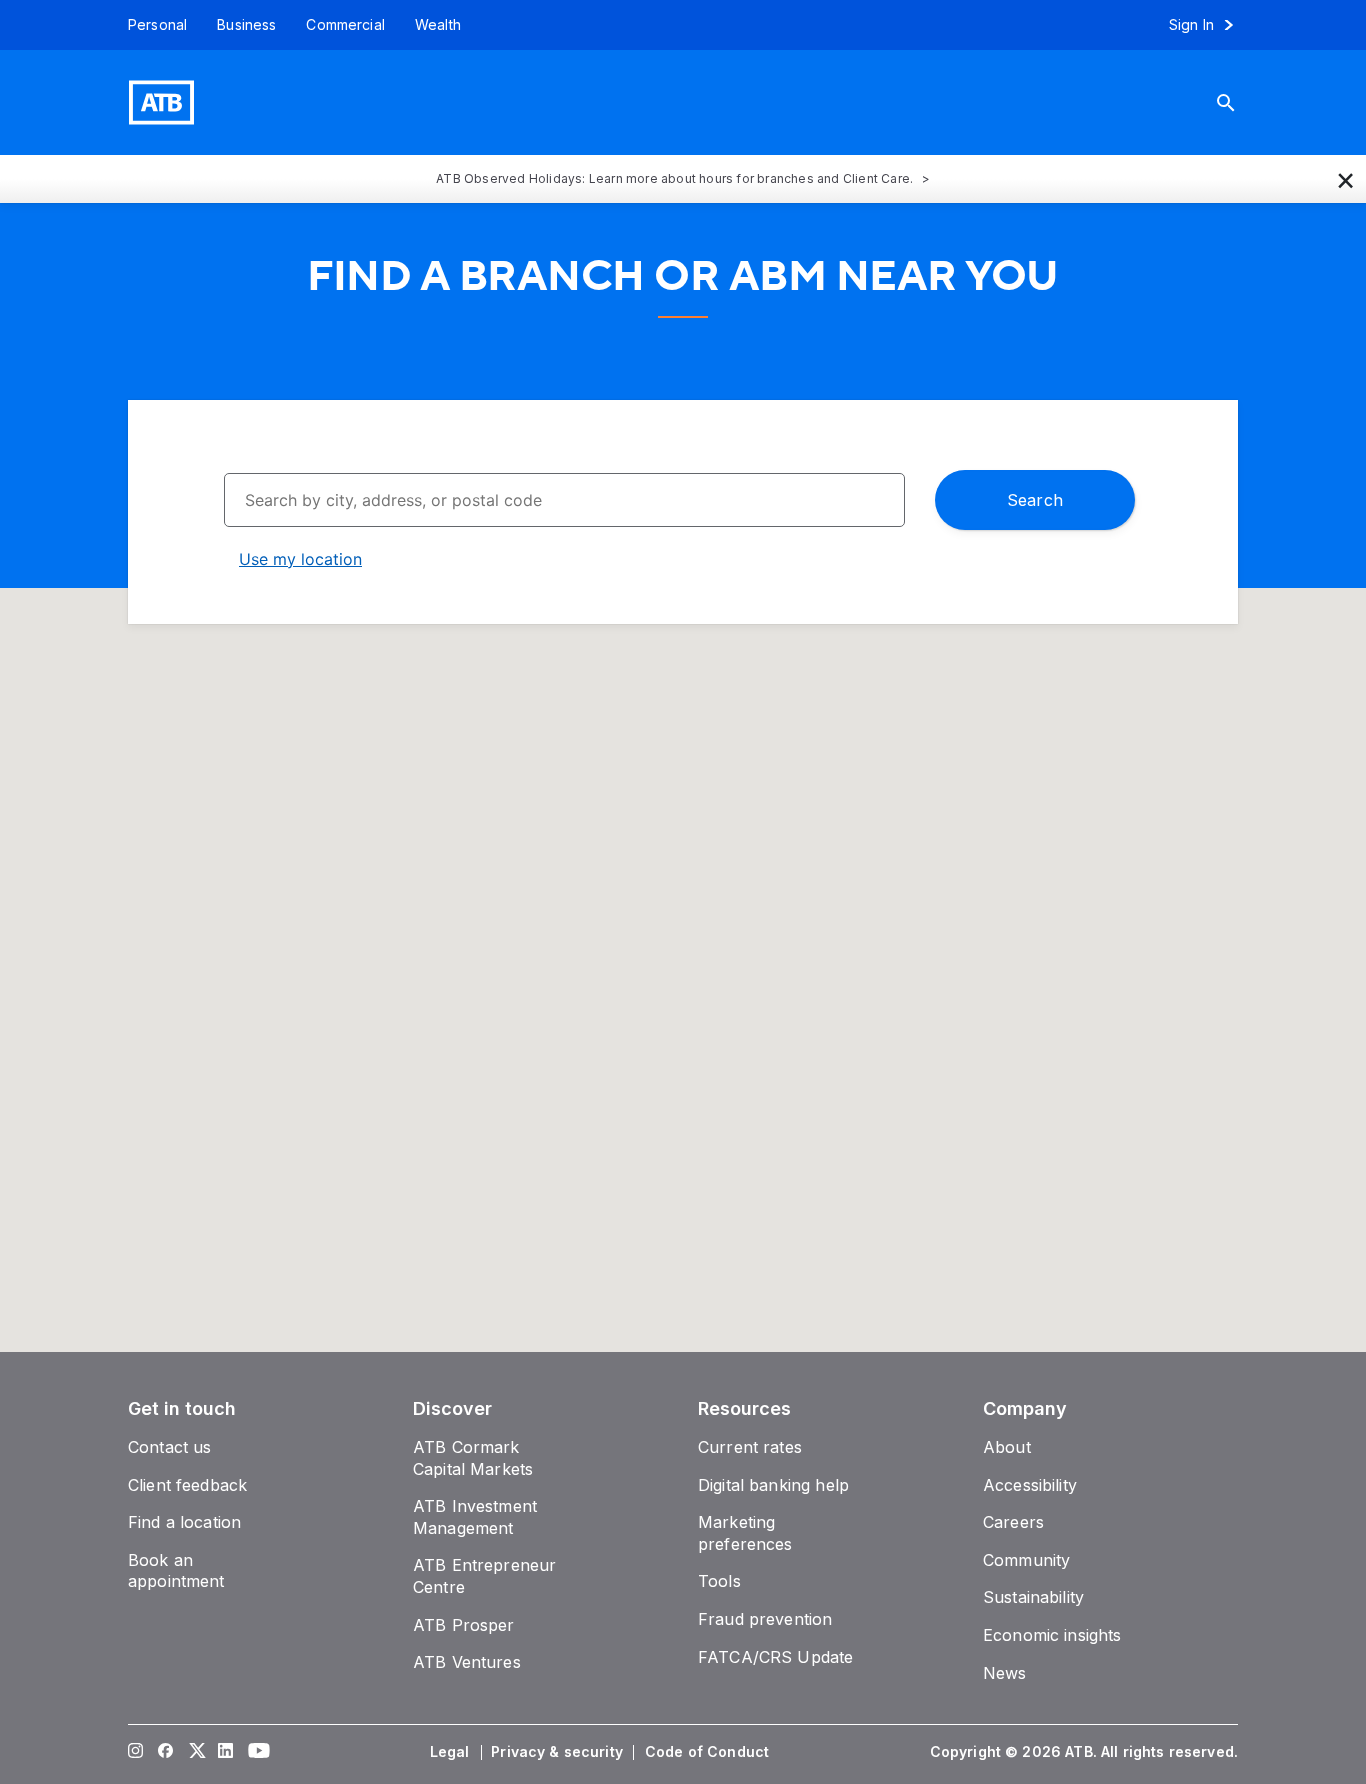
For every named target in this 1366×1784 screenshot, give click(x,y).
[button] (1346, 179)
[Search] (1241, 102)
